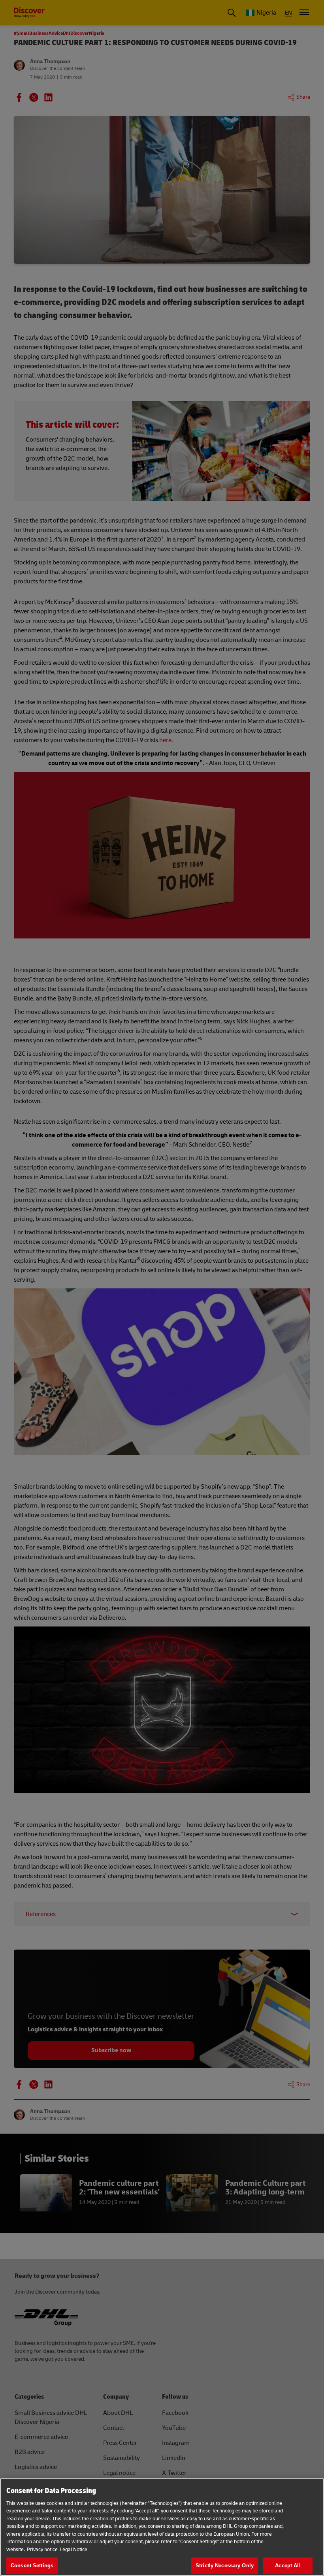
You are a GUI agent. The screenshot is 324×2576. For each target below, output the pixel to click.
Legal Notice (73, 2550)
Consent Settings (32, 2566)
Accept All (288, 2566)
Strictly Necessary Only (225, 2566)
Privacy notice (42, 2550)
